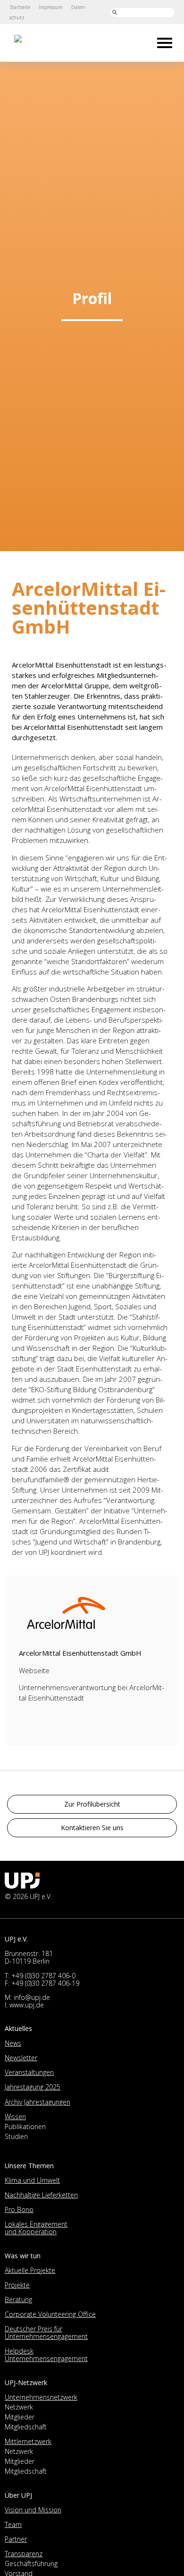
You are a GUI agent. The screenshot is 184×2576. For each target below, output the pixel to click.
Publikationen (25, 2126)
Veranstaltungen (29, 2072)
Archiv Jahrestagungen (38, 2102)
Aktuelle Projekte (30, 2270)
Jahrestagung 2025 (33, 2087)
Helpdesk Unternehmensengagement (46, 2355)
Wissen (15, 2117)
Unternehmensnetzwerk (41, 2397)
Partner (16, 2539)
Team (13, 2524)
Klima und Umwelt (32, 2180)
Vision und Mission (33, 2510)
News (13, 2043)
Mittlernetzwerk (28, 2441)
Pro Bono (19, 2209)
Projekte (17, 2285)
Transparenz (24, 2554)
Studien (16, 2136)
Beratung (18, 2299)
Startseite (20, 7)
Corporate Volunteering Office (50, 2314)
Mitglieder (20, 2417)
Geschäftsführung (31, 2564)
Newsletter (21, 2058)
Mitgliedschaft (26, 2427)
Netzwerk (19, 2407)
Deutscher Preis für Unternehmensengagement (46, 2332)
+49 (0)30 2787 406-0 (43, 1976)
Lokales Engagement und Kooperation (36, 2228)
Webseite (34, 1670)
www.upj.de (27, 2005)
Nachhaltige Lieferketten (41, 2195)
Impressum (51, 7)
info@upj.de (32, 1997)
